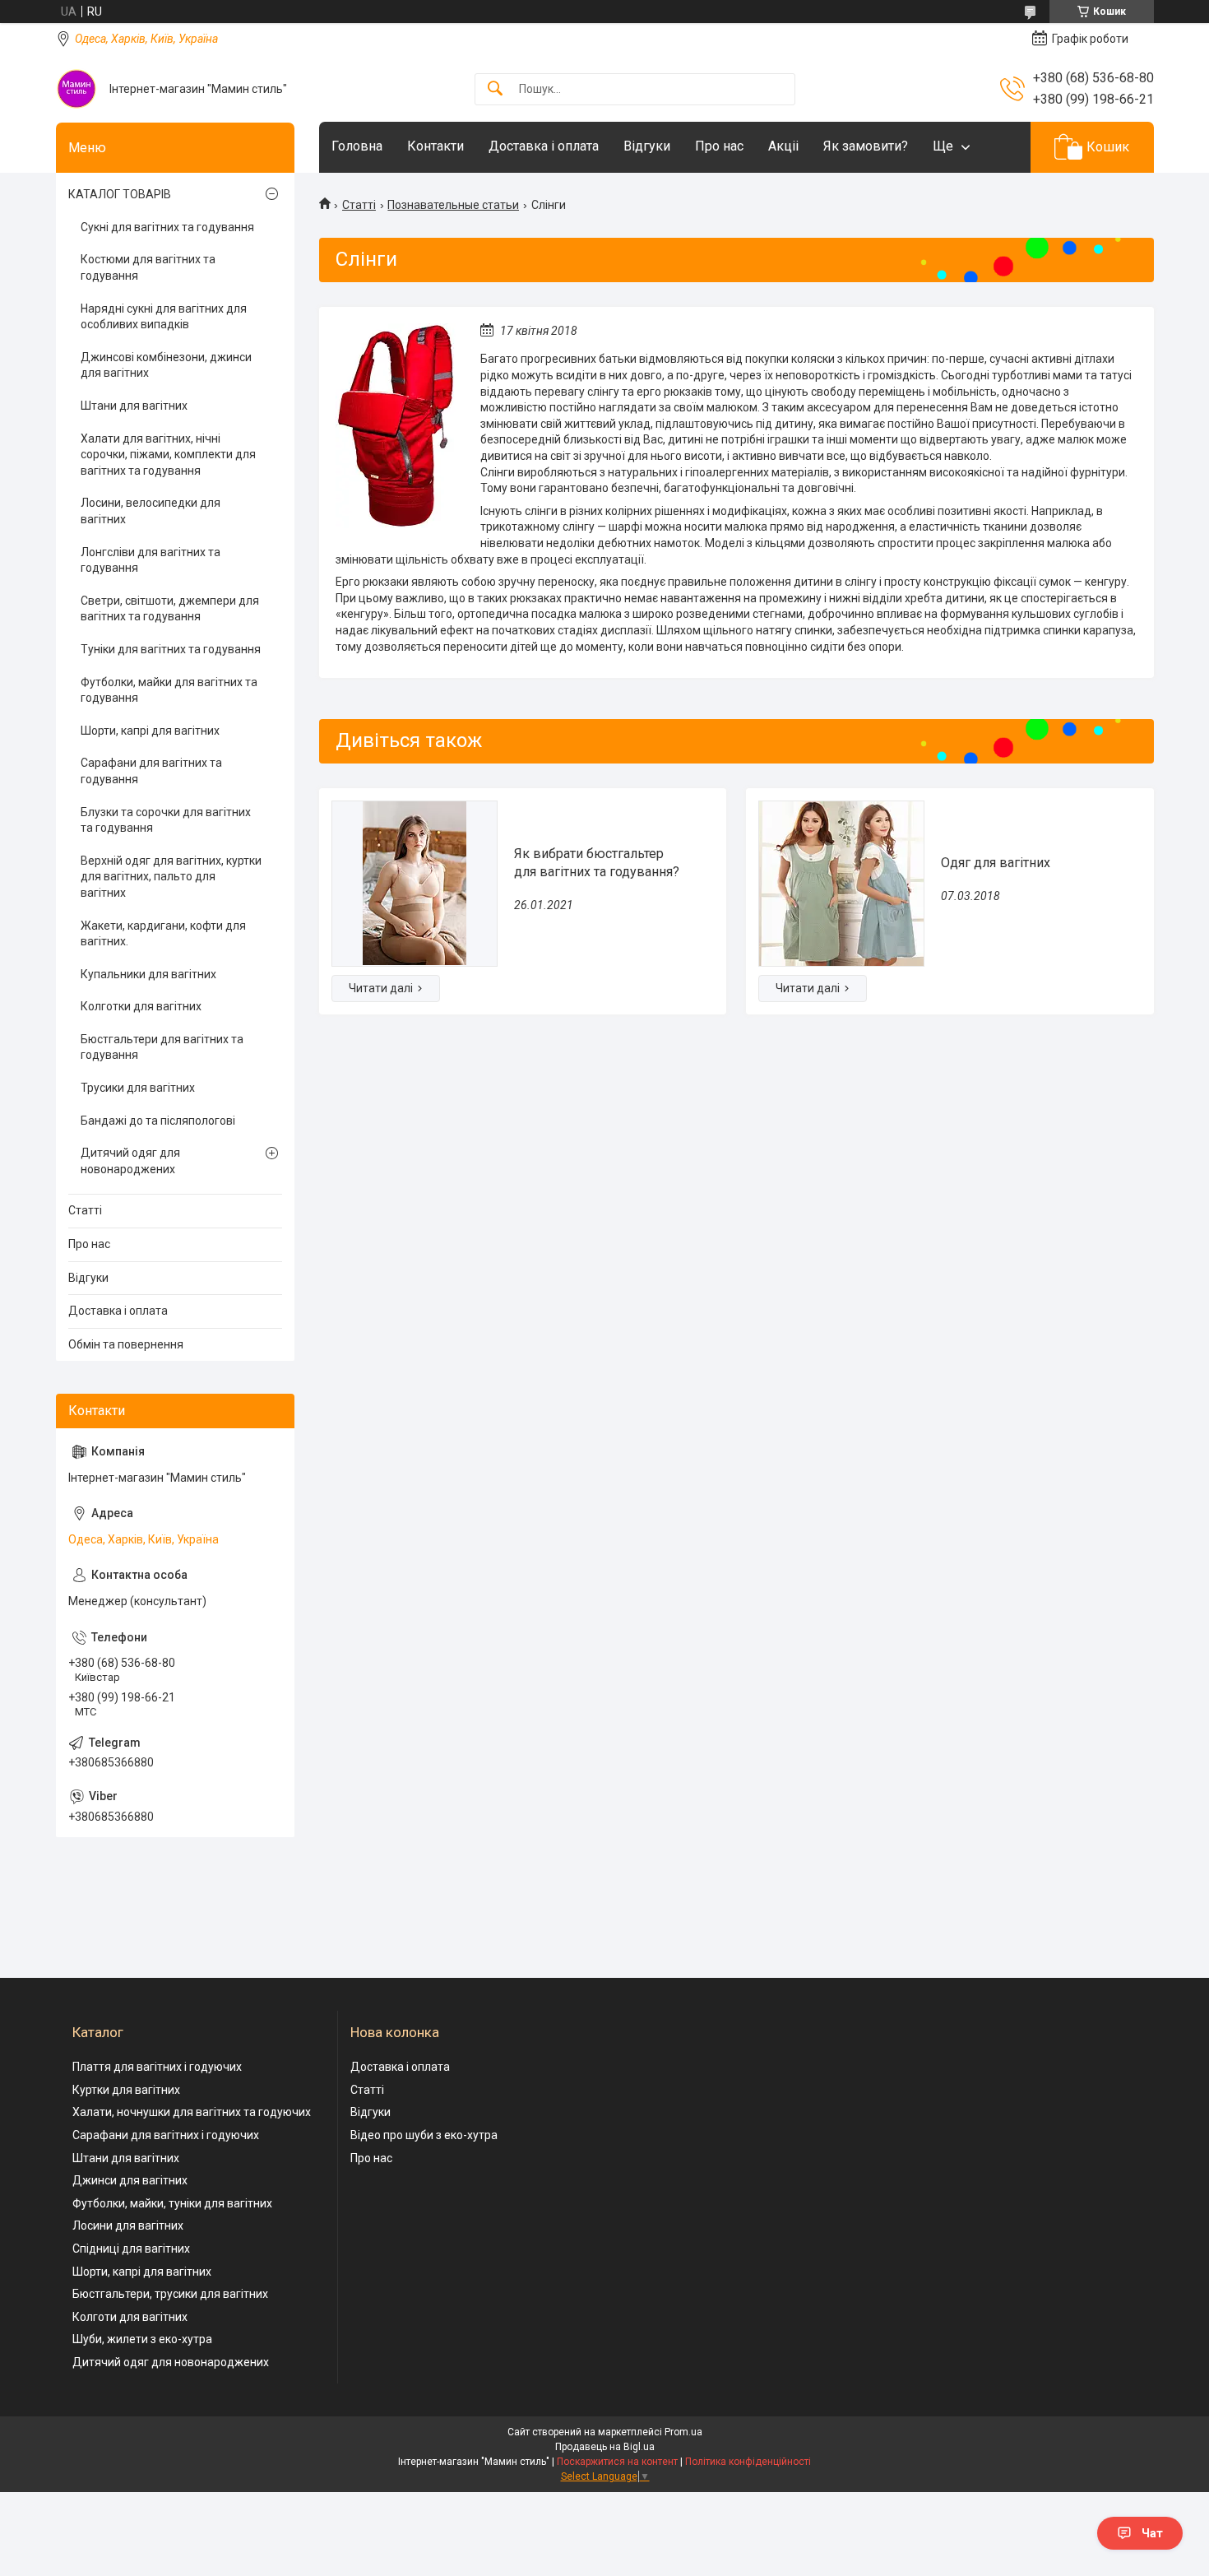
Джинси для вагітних (130, 2180)
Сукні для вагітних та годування (167, 227)
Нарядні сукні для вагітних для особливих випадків (164, 317)
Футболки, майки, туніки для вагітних (172, 2203)
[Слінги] (396, 426)
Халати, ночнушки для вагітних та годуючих (192, 2112)
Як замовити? (866, 146)
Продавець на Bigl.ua (605, 2447)
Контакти (435, 146)
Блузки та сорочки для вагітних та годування (166, 820)
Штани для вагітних (134, 406)
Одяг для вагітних (996, 863)
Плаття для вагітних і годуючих (157, 2067)
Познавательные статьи (453, 205)
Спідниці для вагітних (131, 2249)
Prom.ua (683, 2432)
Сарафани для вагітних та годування (151, 771)
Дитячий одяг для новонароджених (130, 1161)
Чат (1152, 2533)
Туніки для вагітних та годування (171, 649)
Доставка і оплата (544, 146)
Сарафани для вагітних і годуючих (166, 2135)
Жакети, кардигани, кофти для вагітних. (163, 934)
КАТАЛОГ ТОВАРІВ (120, 194)
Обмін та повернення (126, 1344)
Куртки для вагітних (126, 2090)
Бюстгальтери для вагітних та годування (162, 1047)
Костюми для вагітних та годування (148, 267)
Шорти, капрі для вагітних (150, 731)
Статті (359, 205)
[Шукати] (495, 89)
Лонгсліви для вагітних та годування (151, 560)
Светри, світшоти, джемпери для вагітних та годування (170, 609)
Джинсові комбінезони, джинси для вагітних (166, 365)
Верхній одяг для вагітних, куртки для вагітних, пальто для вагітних (171, 877)
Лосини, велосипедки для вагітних (151, 511)
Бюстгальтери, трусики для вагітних (170, 2294)
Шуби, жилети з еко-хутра (142, 2339)
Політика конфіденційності (748, 2462)
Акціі (783, 146)
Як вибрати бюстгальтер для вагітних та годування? (597, 863)
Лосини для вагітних (128, 2226)
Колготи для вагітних (130, 2317)
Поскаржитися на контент (617, 2462)
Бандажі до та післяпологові (158, 1121)
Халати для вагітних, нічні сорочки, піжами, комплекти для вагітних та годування (168, 455)
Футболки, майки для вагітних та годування (169, 690)
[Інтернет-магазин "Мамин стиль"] (76, 89)
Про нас (719, 146)
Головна (357, 146)
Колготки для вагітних (141, 1006)
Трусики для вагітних (138, 1088)
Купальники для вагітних (148, 974)
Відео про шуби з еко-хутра (424, 2135)
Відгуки (647, 146)
